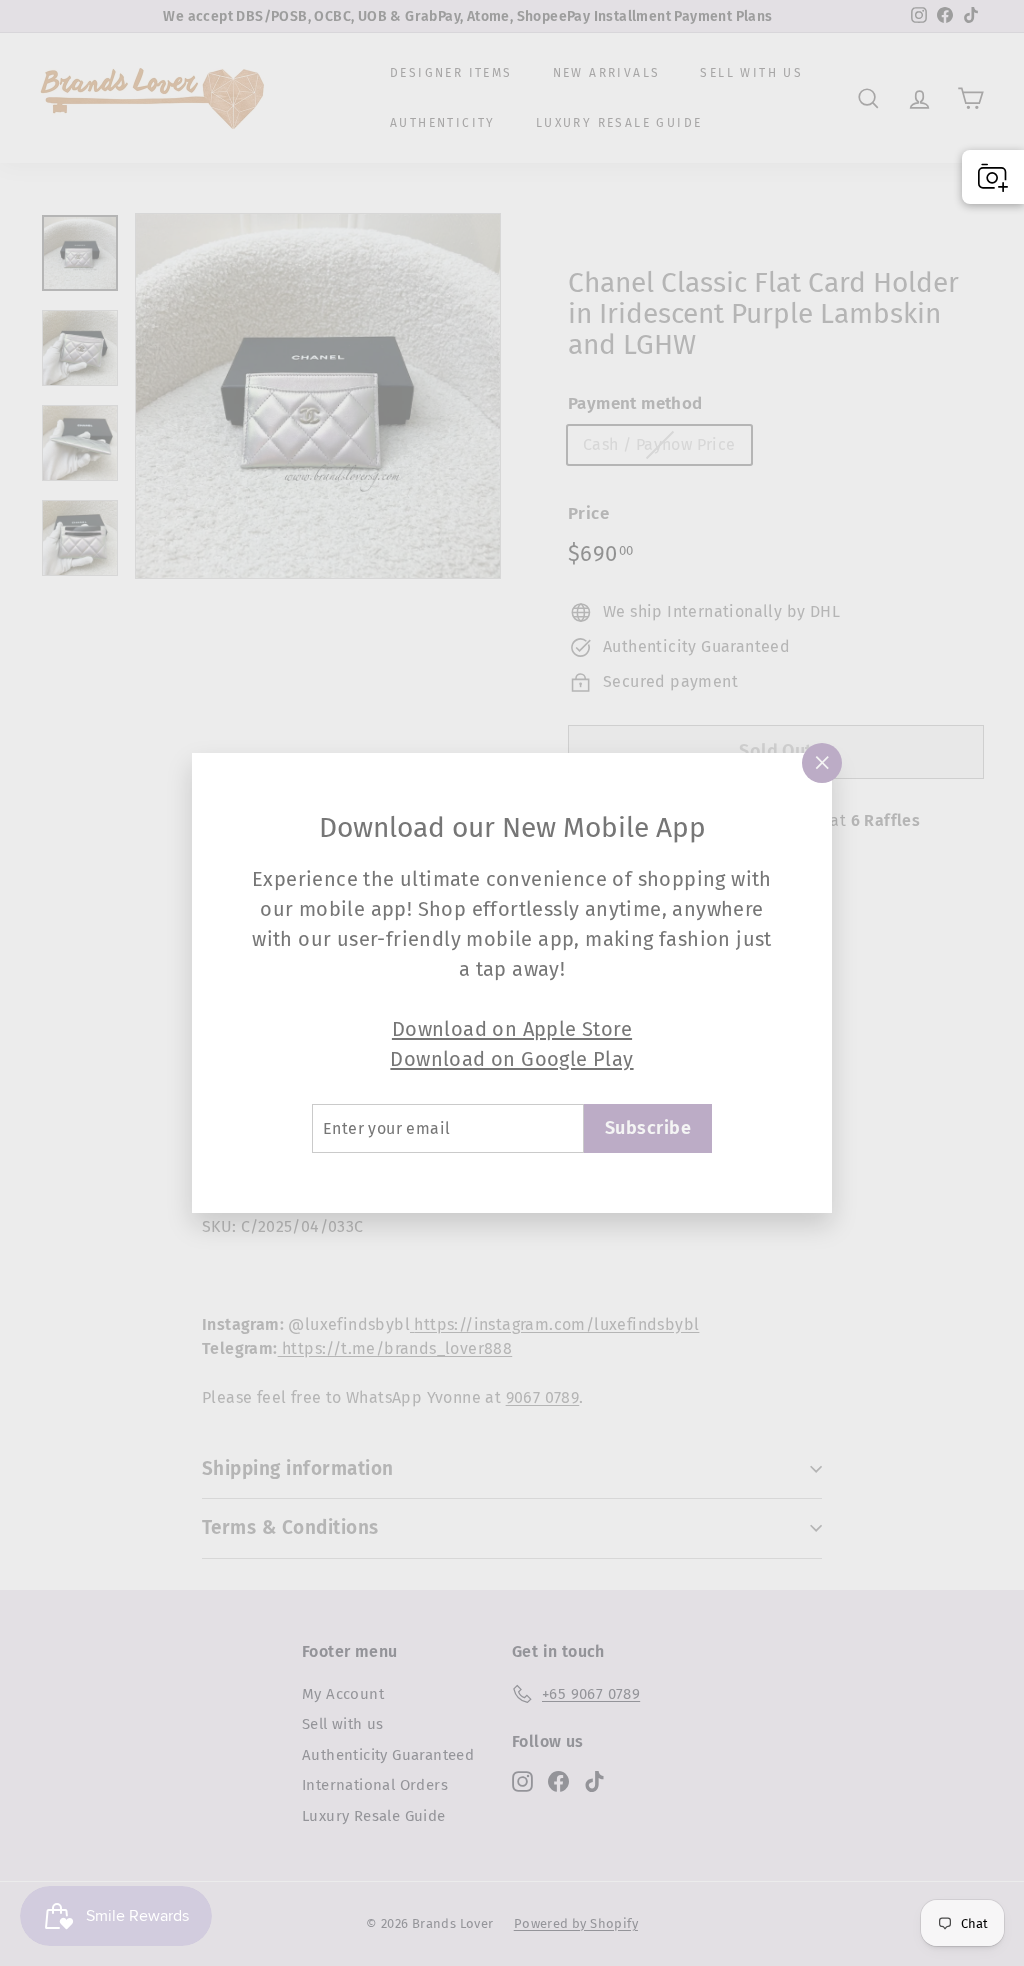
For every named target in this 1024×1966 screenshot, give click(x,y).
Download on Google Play (511, 1059)
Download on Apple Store (512, 1029)
